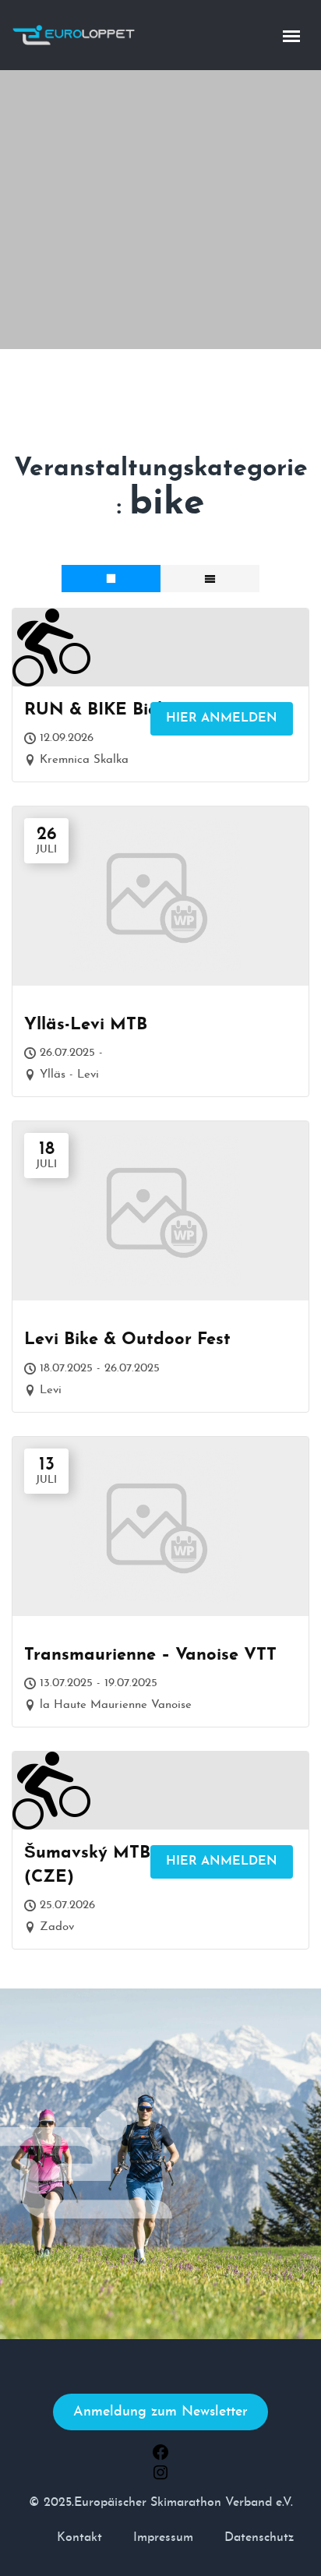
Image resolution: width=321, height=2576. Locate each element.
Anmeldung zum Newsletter (160, 2412)
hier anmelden (222, 718)
